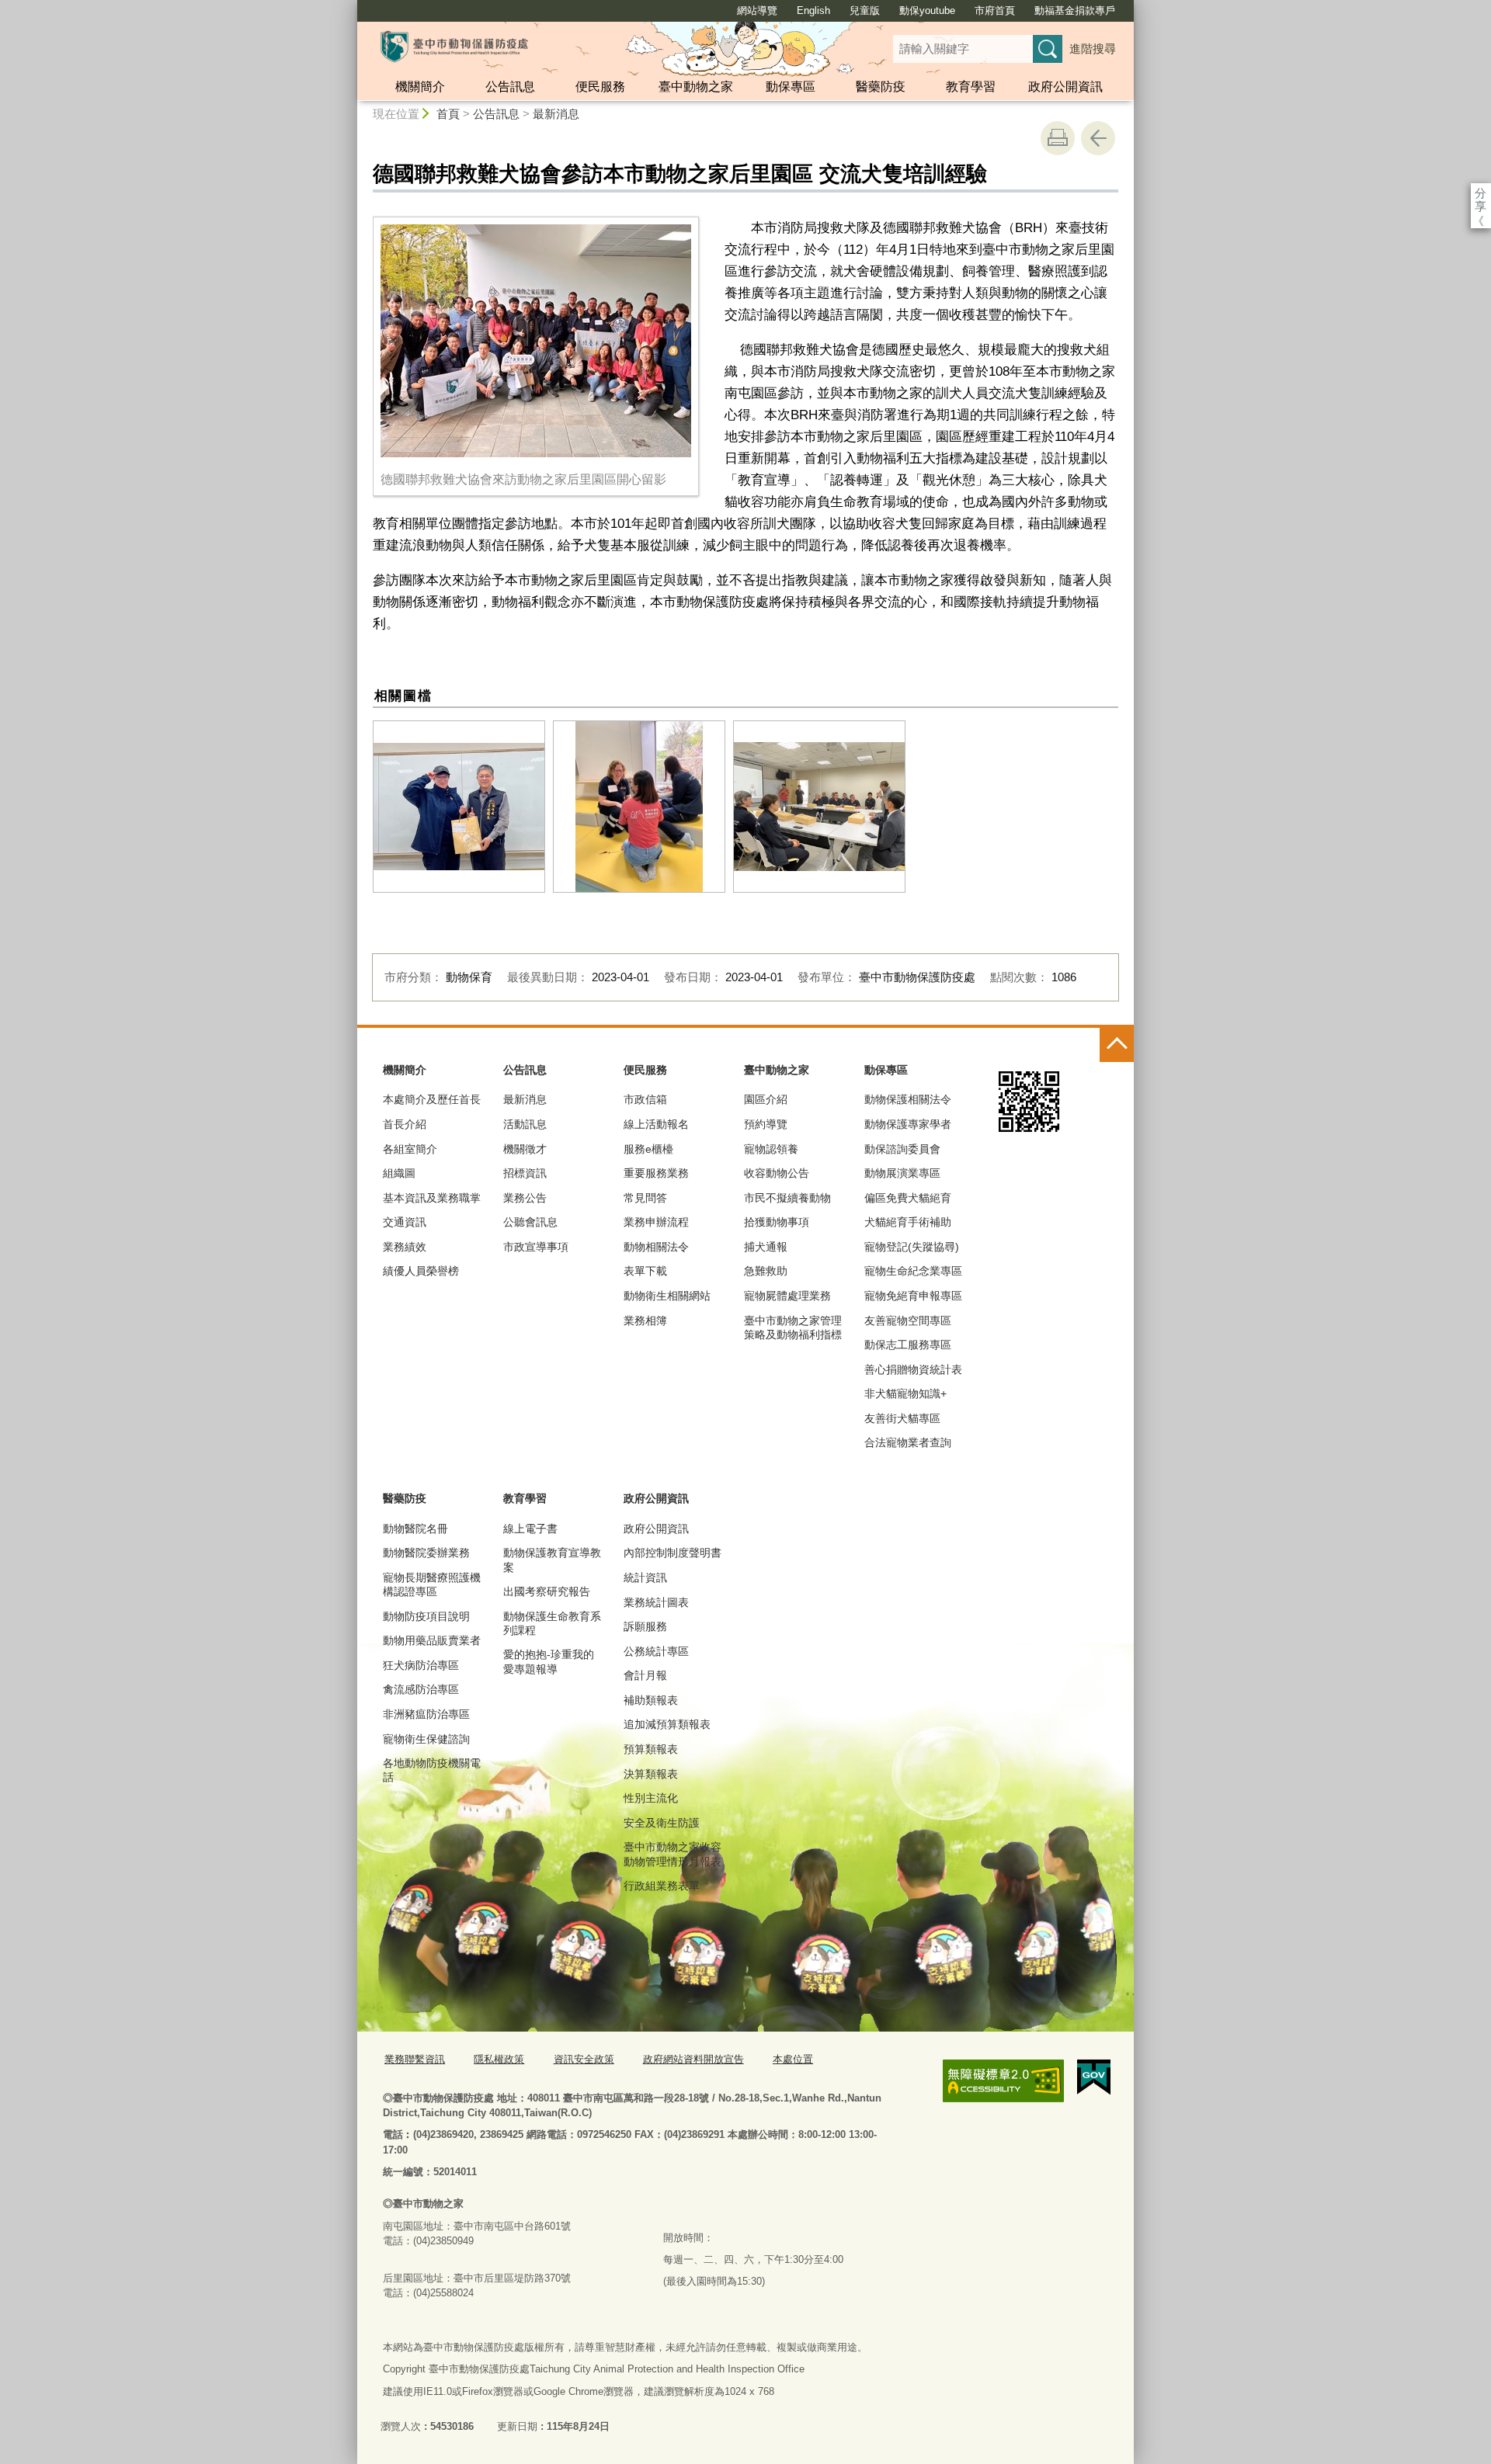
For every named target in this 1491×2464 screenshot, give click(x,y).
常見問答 (645, 1198)
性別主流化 (651, 1798)
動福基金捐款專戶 (1075, 10)
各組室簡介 (410, 1149)
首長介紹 (405, 1124)
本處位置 (793, 2059)
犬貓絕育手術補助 (908, 1222)
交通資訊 (405, 1222)
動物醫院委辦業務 (426, 1553)
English (813, 10)
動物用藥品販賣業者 (432, 1640)
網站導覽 (757, 10)
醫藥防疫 (881, 87)
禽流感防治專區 (421, 1689)
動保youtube (927, 10)
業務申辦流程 (656, 1222)
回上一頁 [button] (1098, 138)
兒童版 (865, 10)
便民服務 (600, 87)
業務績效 (405, 1247)
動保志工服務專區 (908, 1345)
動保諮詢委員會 (902, 1149)
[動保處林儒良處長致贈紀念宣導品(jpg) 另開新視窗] (459, 807)
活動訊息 (525, 1124)
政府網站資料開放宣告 (693, 2059)
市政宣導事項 (536, 1247)
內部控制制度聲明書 (673, 1553)
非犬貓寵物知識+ (905, 1393)
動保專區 (791, 87)
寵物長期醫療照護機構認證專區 (432, 1584)
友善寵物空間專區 (908, 1320)
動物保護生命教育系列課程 (552, 1623)
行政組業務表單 (662, 1886)
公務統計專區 (656, 1651)
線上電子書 (530, 1529)
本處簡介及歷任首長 (432, 1099)
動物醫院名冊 (415, 1529)
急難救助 (766, 1271)
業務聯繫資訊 (415, 2059)
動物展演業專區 (902, 1173)
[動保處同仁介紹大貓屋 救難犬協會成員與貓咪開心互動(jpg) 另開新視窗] (639, 807)
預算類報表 (651, 1749)
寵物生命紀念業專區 (913, 1271)
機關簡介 (420, 87)
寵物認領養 (771, 1149)
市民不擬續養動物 (787, 1198)
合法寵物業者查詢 (908, 1442)
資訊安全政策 (584, 2059)
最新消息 (556, 114)
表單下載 (645, 1271)
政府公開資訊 (1065, 87)
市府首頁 (995, 10)
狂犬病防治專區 (421, 1665)
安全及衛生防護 (662, 1823)
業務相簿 (645, 1320)
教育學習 (971, 87)
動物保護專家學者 (908, 1124)
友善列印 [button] (1058, 138)
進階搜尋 (1093, 49)
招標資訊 (525, 1173)
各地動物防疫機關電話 (432, 1770)
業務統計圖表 (656, 1602)
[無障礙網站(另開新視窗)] (1003, 2081)
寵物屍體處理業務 (787, 1296)
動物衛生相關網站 (667, 1296)
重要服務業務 (656, 1173)
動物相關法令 (656, 1247)
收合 (1117, 1045)
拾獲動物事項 (777, 1222)
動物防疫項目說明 (426, 1616)
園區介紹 (766, 1099)
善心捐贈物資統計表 (913, 1369)
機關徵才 (525, 1149)
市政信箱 (645, 1099)
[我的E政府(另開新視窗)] (1094, 2077)
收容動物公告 (777, 1173)
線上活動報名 (656, 1124)
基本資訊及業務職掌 (432, 1198)
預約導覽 (766, 1124)
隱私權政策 (499, 2059)
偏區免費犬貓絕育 (908, 1198)
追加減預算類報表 (667, 1724)
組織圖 (399, 1173)
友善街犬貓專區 (902, 1418)
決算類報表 (651, 1774)
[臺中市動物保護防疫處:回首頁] (454, 47)
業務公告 (525, 1198)
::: (350, 7)
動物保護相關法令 (908, 1099)
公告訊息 (510, 87)
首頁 (448, 114)
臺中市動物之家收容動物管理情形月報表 (673, 1854)
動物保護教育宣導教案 (552, 1560)
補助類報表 (651, 1700)
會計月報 (645, 1675)
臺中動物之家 (696, 87)
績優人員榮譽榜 (421, 1271)
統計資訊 (645, 1577)
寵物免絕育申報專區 (913, 1296)
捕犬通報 (766, 1247)
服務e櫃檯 (648, 1149)
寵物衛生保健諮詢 (426, 1739)
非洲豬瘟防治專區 (426, 1714)
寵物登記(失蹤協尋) (912, 1247)
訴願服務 (645, 1626)
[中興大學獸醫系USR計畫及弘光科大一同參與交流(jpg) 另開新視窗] (819, 807)
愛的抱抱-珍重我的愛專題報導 (549, 1661)
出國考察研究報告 (547, 1591)
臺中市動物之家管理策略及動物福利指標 (793, 1327)
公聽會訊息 (530, 1222)
